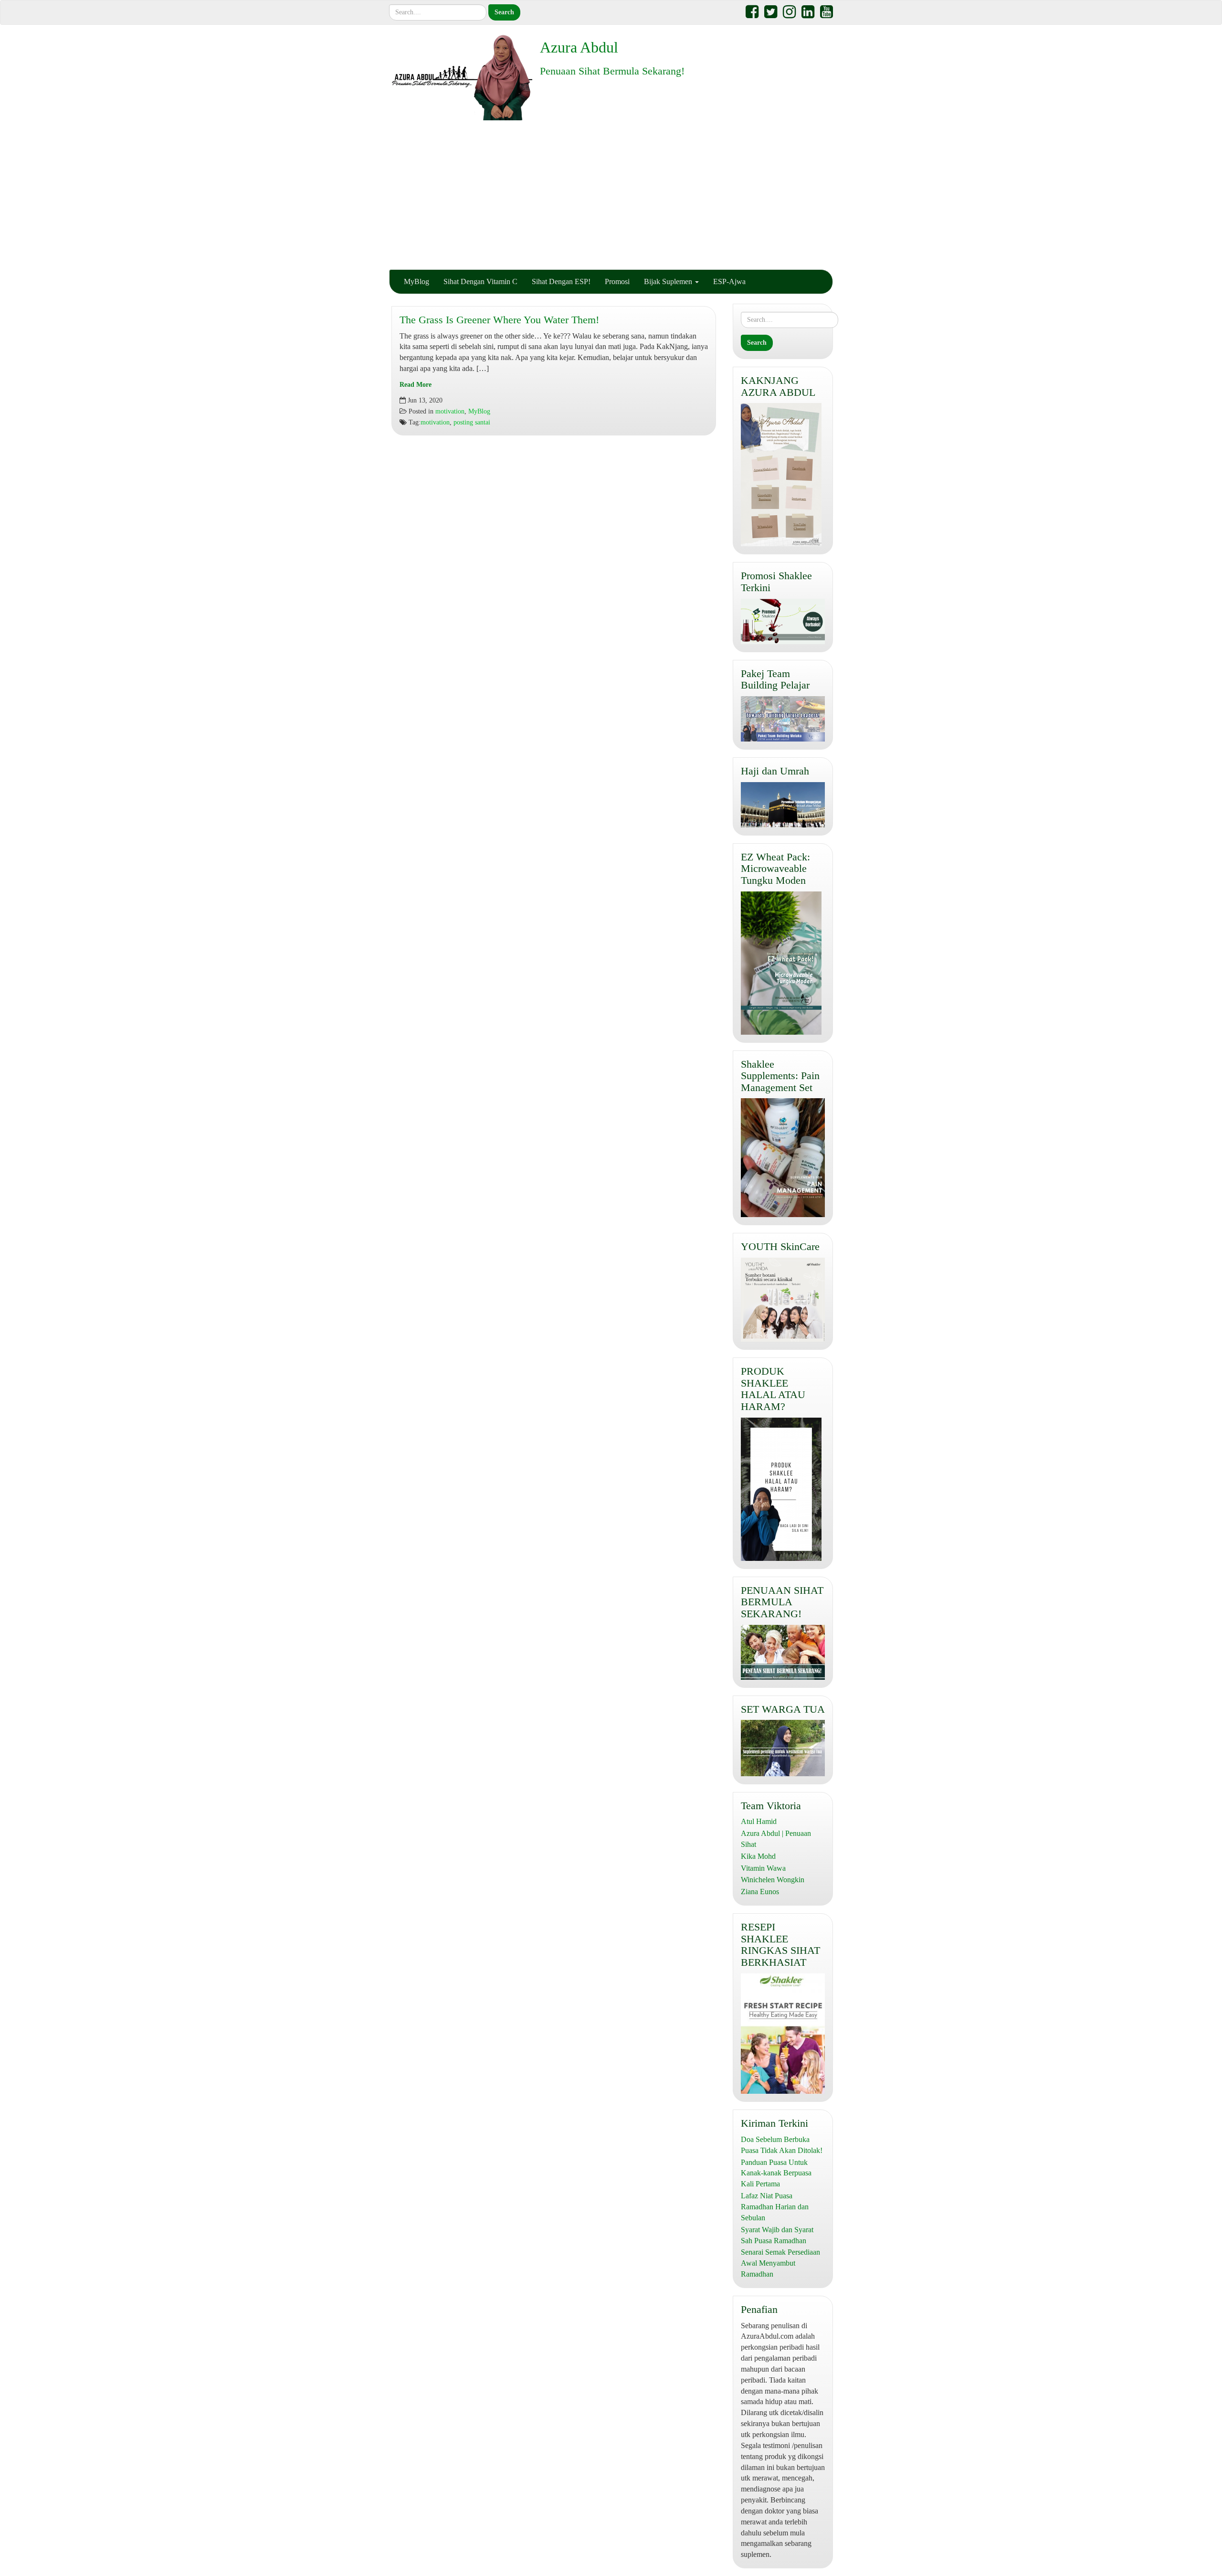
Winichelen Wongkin (773, 1880)
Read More (416, 385)
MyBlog (416, 281)
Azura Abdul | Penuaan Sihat (776, 1839)
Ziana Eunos (760, 1892)
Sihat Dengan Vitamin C (480, 281)
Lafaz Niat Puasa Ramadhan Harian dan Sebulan (775, 2207)
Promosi (617, 281)
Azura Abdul (579, 47)
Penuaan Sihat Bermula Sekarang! (612, 71)
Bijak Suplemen (669, 281)
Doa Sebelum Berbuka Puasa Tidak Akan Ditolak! (782, 2145)
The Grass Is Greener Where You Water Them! (499, 320)
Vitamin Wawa (763, 1868)
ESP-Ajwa (729, 281)
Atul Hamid (759, 1821)
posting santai (472, 422)
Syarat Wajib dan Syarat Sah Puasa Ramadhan (777, 2235)
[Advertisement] (611, 195)
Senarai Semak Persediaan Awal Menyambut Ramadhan (780, 2263)
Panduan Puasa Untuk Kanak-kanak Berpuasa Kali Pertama (776, 2173)
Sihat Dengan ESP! (561, 281)
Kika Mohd (758, 1856)
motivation (450, 411)
